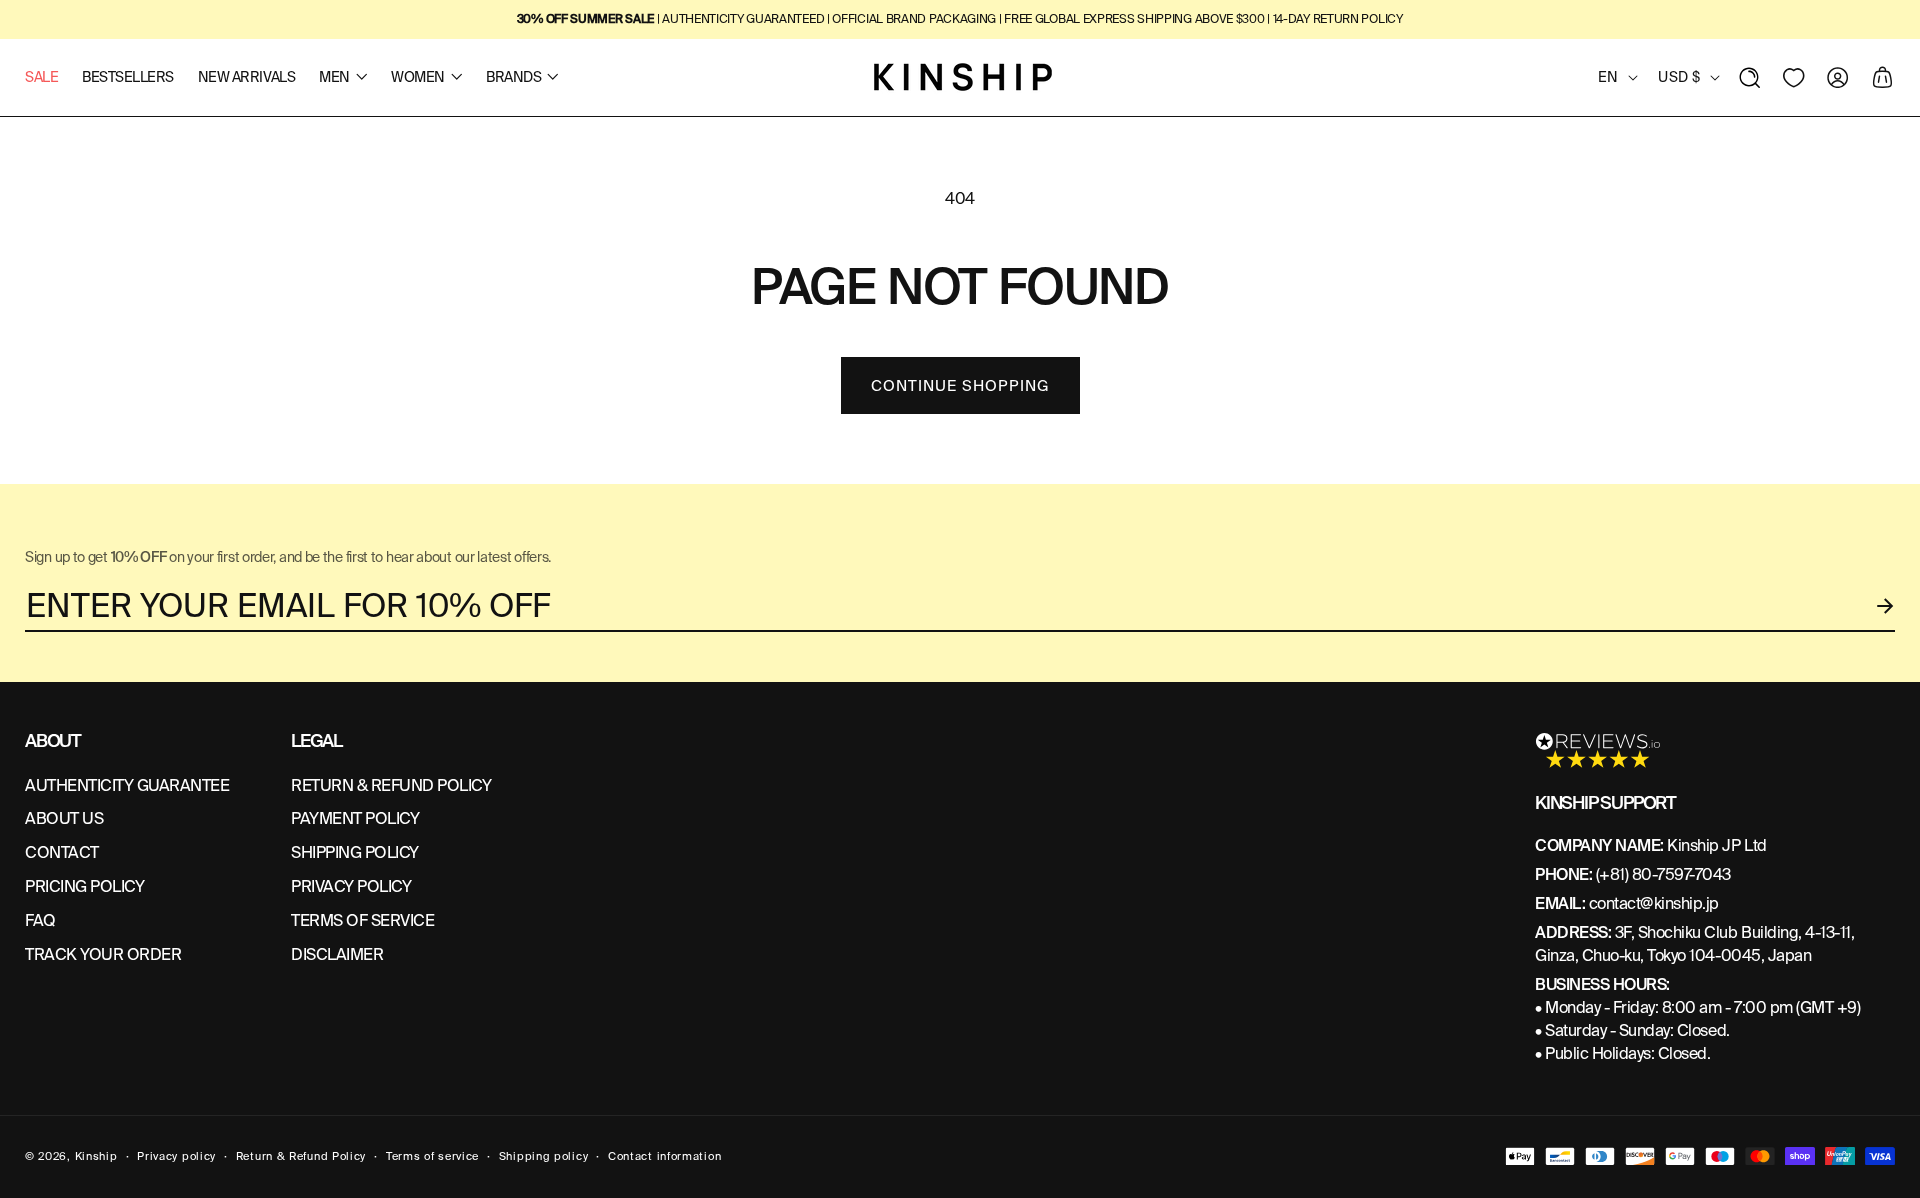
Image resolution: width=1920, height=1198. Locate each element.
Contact (62, 852)
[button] (1750, 77)
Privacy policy (176, 1156)
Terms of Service (362, 920)
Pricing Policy (84, 886)
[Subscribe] (1886, 606)
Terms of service (432, 1156)
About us (64, 818)
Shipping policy (544, 1156)
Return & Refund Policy (301, 1156)
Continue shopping (960, 386)
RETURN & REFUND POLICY (391, 785)
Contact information (664, 1156)
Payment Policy (355, 818)
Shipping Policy (355, 852)
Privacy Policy (351, 886)
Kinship (96, 1156)
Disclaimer (337, 954)
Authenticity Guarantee (127, 785)
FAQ (40, 920)
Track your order (103, 954)
